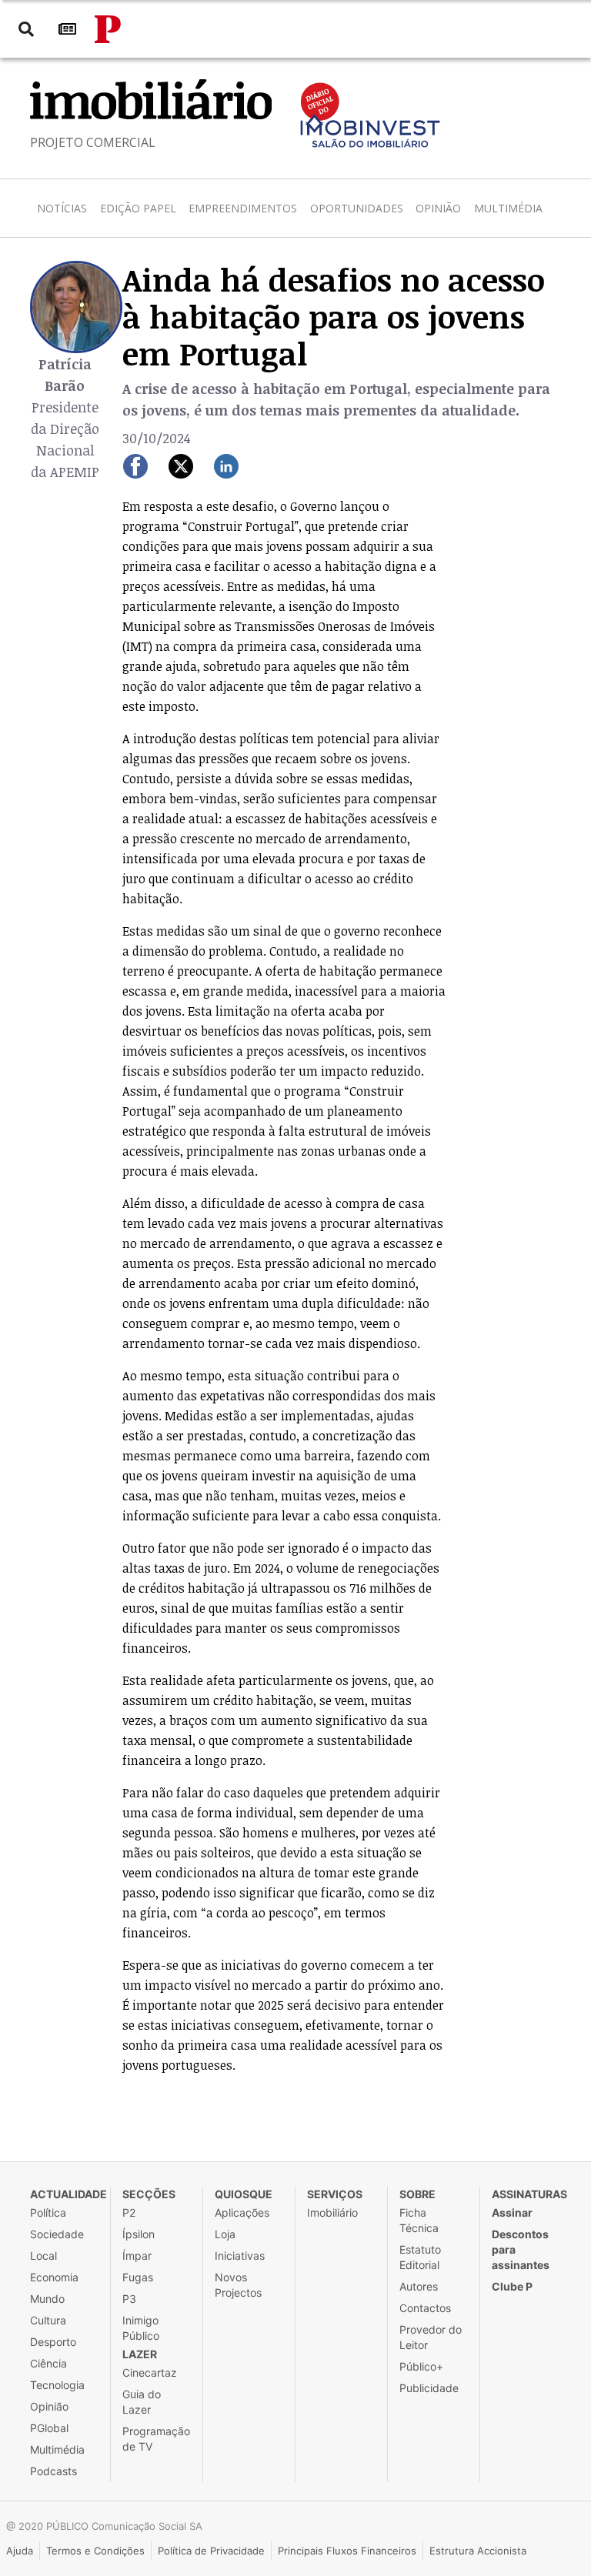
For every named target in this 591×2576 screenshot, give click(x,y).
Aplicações (242, 2212)
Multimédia (508, 208)
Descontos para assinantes (521, 2249)
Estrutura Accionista (478, 2551)
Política (48, 2212)
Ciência (48, 2363)
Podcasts (53, 2471)
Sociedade (57, 2234)
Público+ (421, 2366)
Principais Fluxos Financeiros (347, 2551)
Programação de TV (156, 2439)
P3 (129, 2299)
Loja (225, 2234)
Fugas (138, 2277)
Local (43, 2256)
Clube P (512, 2286)
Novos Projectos (238, 2285)
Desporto (53, 2342)
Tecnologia (57, 2385)
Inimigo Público (141, 2328)
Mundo (47, 2299)
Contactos (425, 2308)
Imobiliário (332, 2212)
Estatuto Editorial (420, 2257)
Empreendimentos (243, 208)
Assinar (512, 2212)
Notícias (62, 208)
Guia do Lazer (142, 2402)
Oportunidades (357, 208)
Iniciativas (240, 2256)
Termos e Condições (95, 2551)
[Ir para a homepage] (108, 29)
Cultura (48, 2320)
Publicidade (429, 2388)
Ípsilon (139, 2234)
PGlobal (49, 2428)
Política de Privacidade (211, 2551)
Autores (419, 2286)
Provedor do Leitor (431, 2337)
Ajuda (20, 2551)
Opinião (438, 208)
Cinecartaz (150, 2372)
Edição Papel (138, 208)
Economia (54, 2277)
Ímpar (137, 2256)
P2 (129, 2212)
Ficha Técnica (419, 2220)
